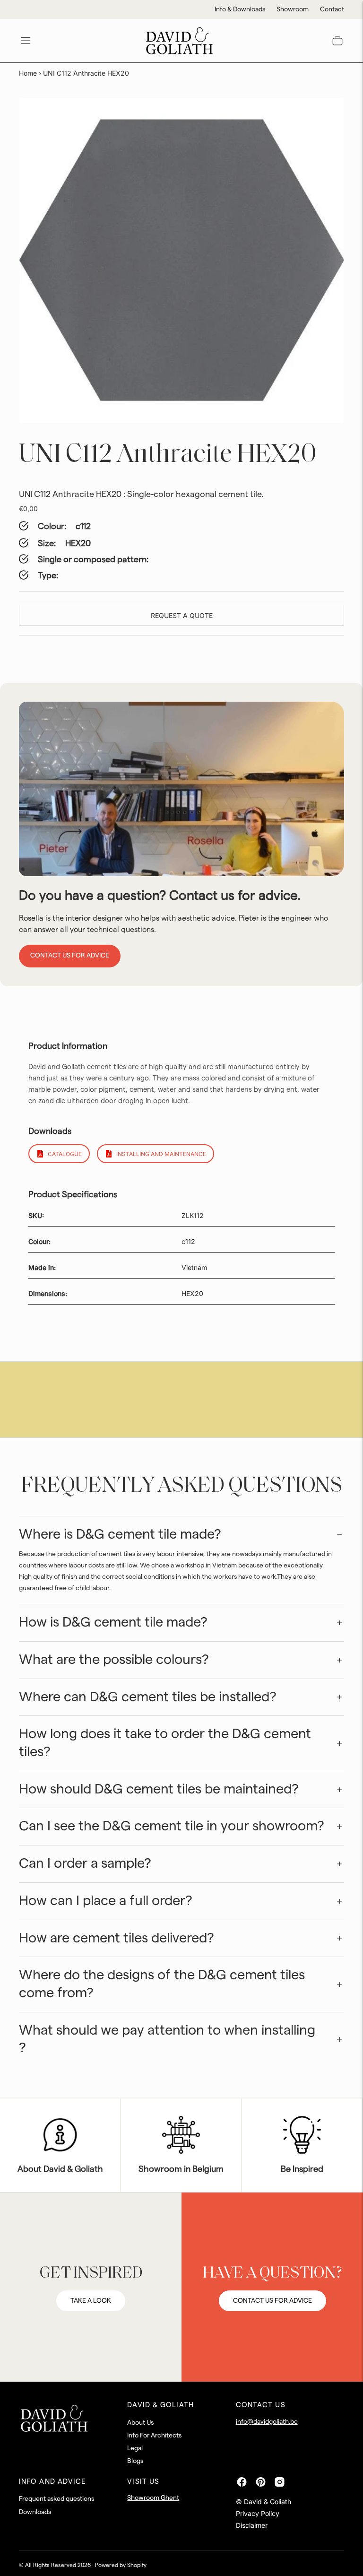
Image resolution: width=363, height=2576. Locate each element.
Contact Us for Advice (70, 956)
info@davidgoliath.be (267, 2422)
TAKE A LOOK (91, 2301)
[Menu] (26, 41)
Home (28, 73)
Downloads (35, 2512)
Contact (332, 9)
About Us (140, 2423)
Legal (135, 2448)
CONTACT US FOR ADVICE (272, 2301)
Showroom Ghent (153, 2498)
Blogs (135, 2461)
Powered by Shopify (121, 2565)
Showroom (293, 9)
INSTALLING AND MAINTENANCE (161, 1154)
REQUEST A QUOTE (182, 615)
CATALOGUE (65, 1154)
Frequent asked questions (56, 2499)
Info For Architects (154, 2436)
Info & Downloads (240, 9)
